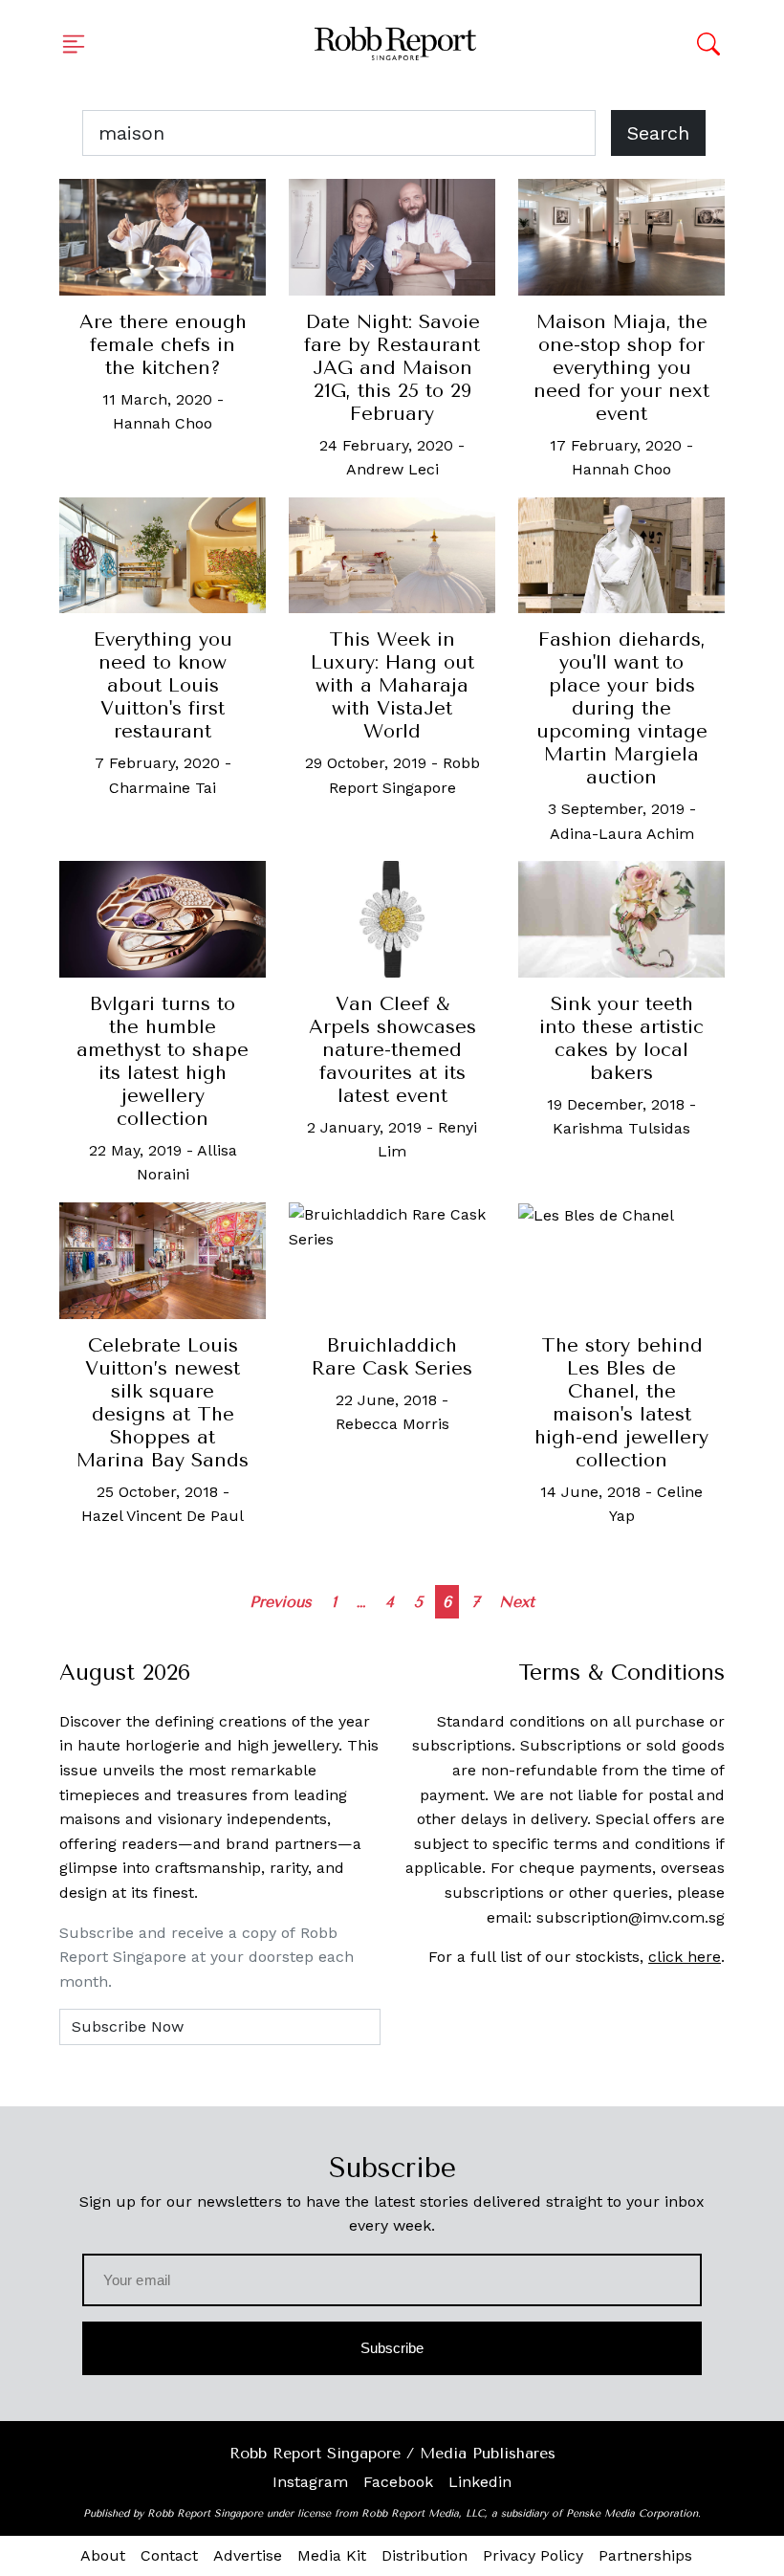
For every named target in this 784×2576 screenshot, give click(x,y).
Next (517, 1602)
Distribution (425, 2555)
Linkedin (480, 2482)
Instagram (310, 2482)
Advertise (248, 2555)
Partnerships (645, 2555)
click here (685, 1957)
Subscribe (392, 2348)
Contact (169, 2555)
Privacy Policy (533, 2555)
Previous (281, 1602)
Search (658, 133)
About (103, 2555)
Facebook (398, 2482)
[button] (79, 44)
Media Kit (332, 2555)
